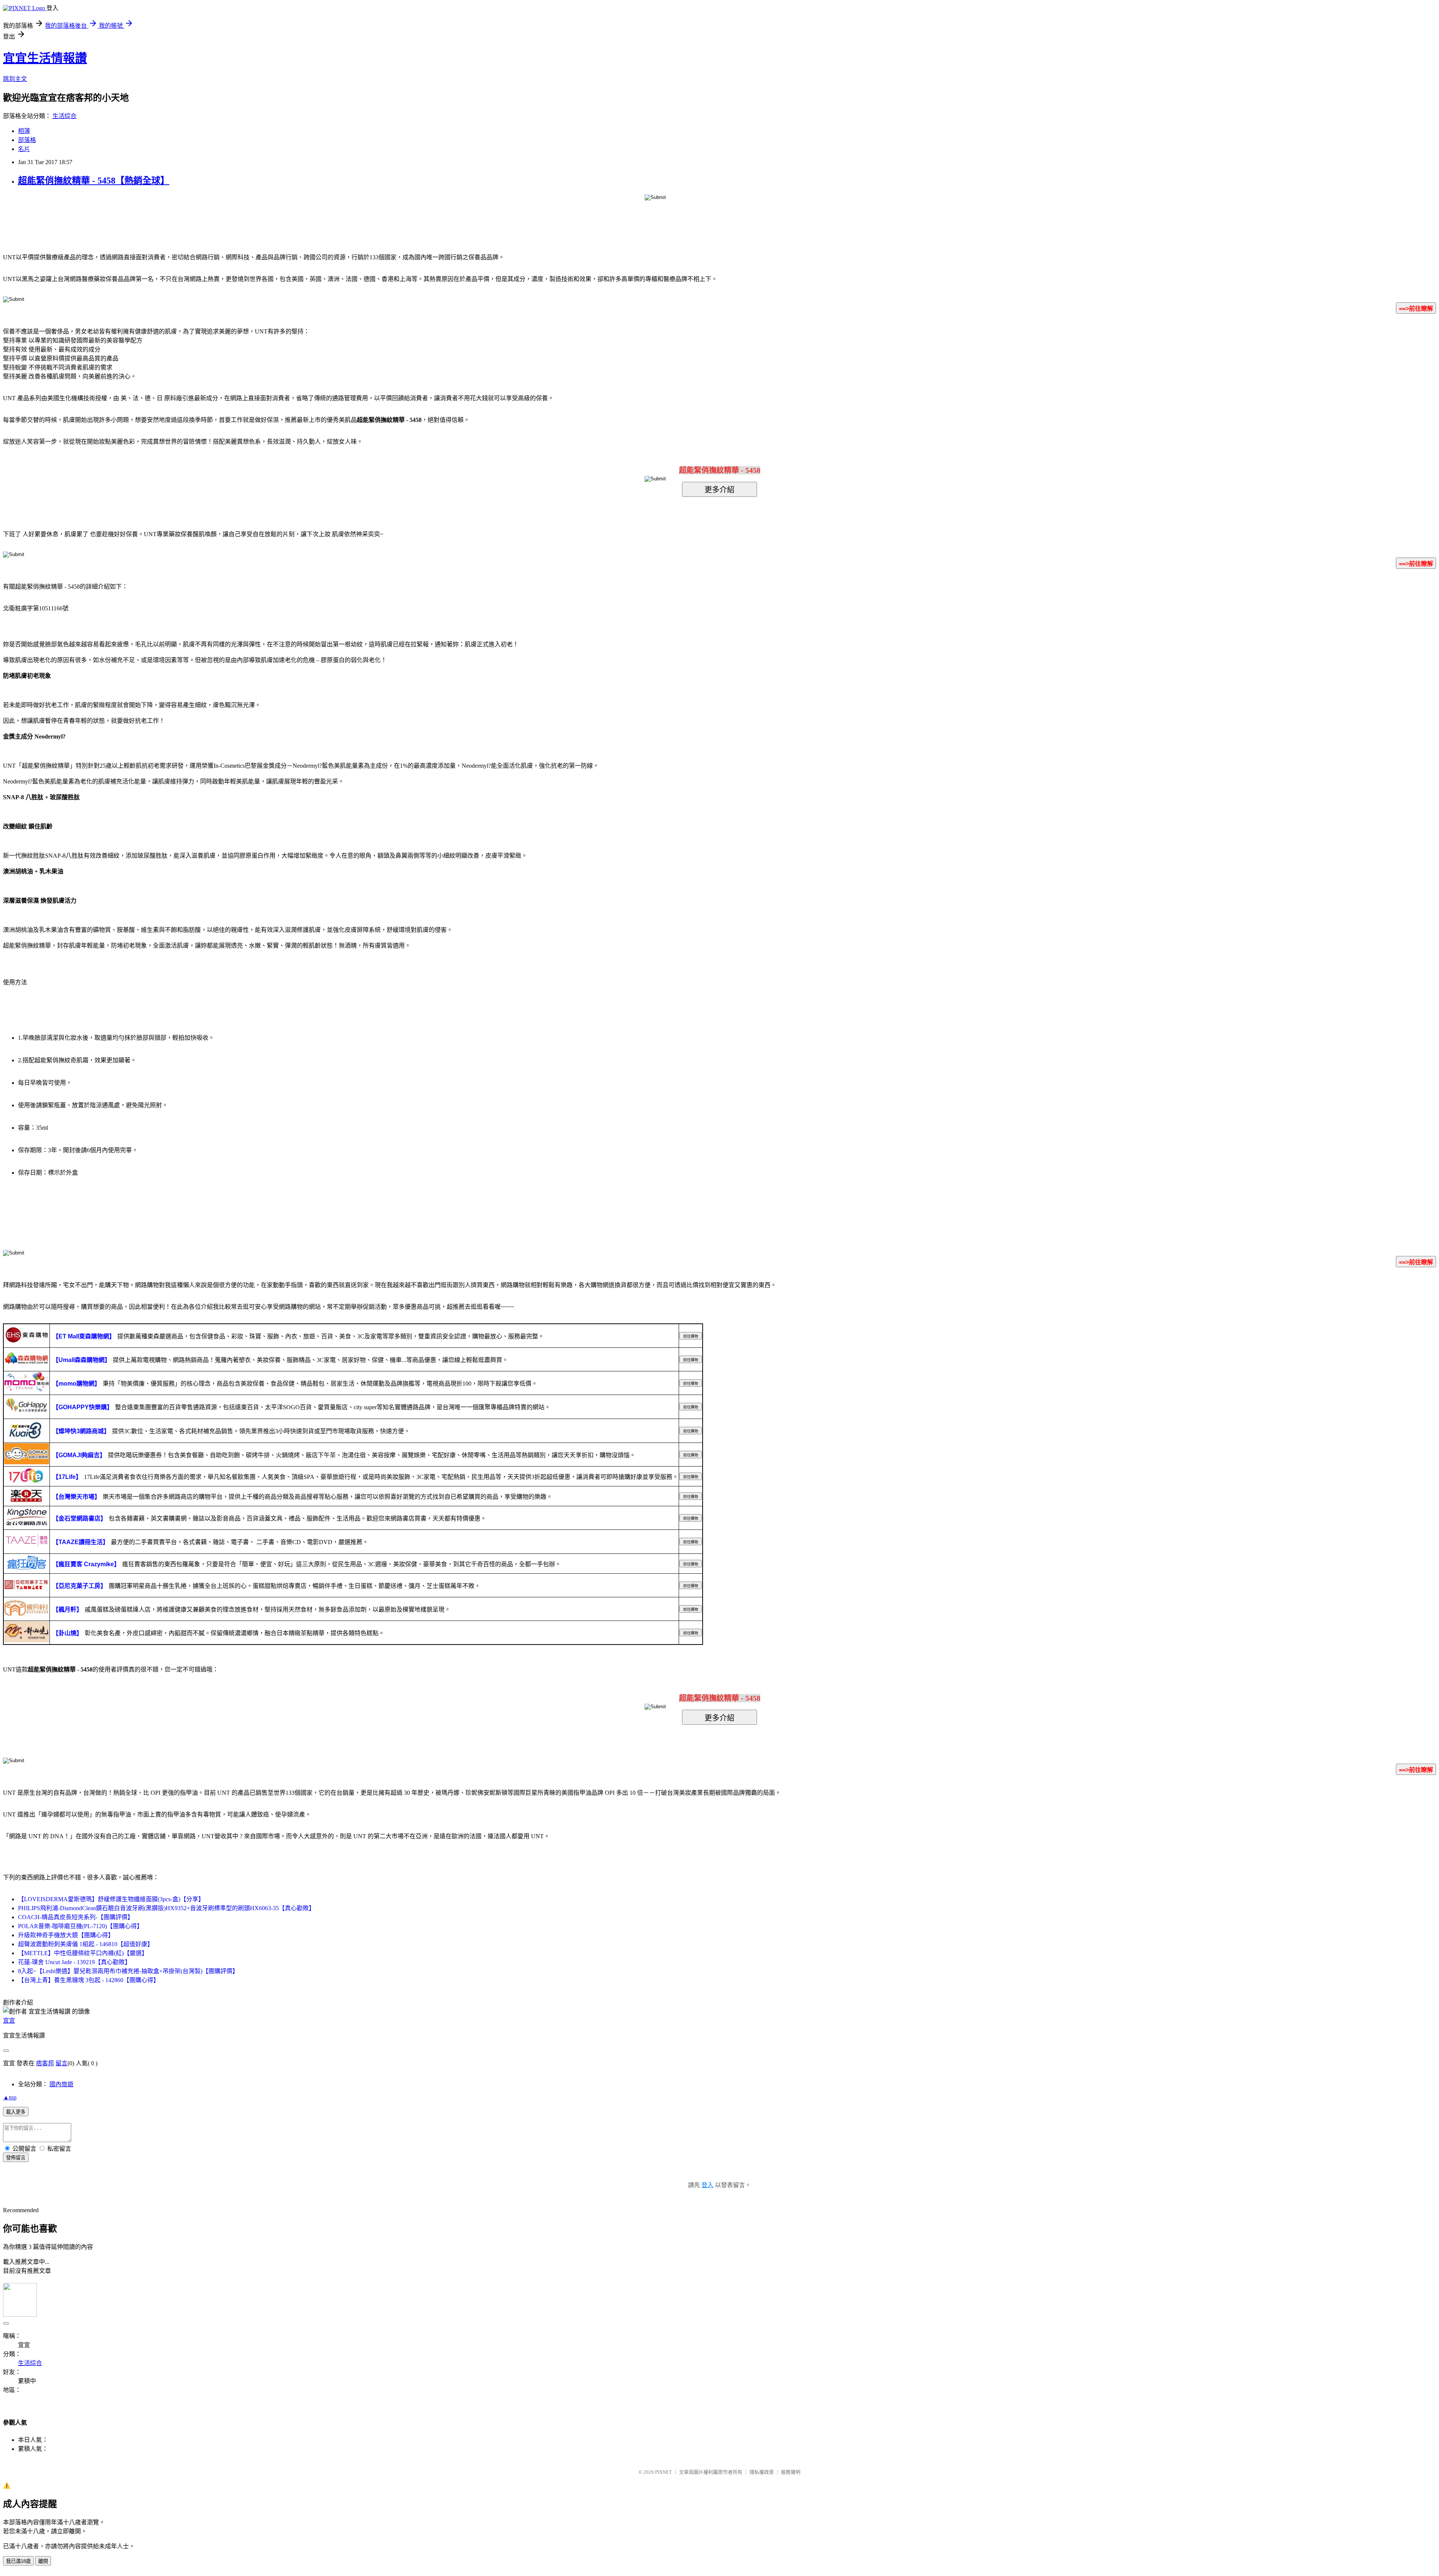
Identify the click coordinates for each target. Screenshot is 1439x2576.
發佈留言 (16, 2158)
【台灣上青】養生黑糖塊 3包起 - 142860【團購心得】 (89, 1980)
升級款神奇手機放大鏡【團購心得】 (66, 1935)
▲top (10, 2097)
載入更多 (16, 2112)
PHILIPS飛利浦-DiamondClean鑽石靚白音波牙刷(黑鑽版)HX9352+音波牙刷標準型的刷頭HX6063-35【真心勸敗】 (166, 1908)
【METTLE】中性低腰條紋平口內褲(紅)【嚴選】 (83, 1953)
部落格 (27, 140)
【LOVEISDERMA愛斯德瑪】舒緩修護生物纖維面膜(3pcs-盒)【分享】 (111, 1899)
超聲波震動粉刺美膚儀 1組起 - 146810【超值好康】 (86, 1944)
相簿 (24, 131)
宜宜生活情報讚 (45, 58)
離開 (43, 2561)
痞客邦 (45, 2063)
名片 (24, 149)
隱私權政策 (762, 2472)
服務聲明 (791, 2472)
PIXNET (663, 2472)
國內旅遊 (61, 2084)
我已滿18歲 (18, 2561)
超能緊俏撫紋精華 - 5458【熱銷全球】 (94, 181)
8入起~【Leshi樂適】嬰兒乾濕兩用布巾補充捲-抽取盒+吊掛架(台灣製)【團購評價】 (128, 1971)
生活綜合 (64, 116)
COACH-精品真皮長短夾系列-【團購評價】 (76, 1917)
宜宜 (9, 2021)
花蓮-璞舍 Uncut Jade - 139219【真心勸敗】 (74, 1962)
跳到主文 (15, 79)
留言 (61, 2063)
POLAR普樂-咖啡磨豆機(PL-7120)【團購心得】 (80, 1926)
